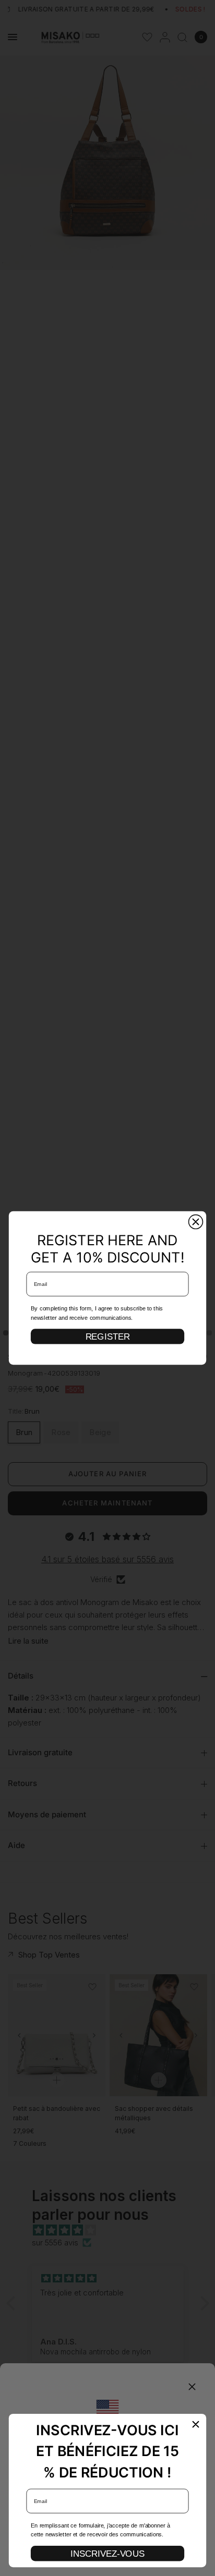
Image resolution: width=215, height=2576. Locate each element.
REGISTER (108, 1336)
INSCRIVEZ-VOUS (107, 2554)
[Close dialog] (196, 1222)
